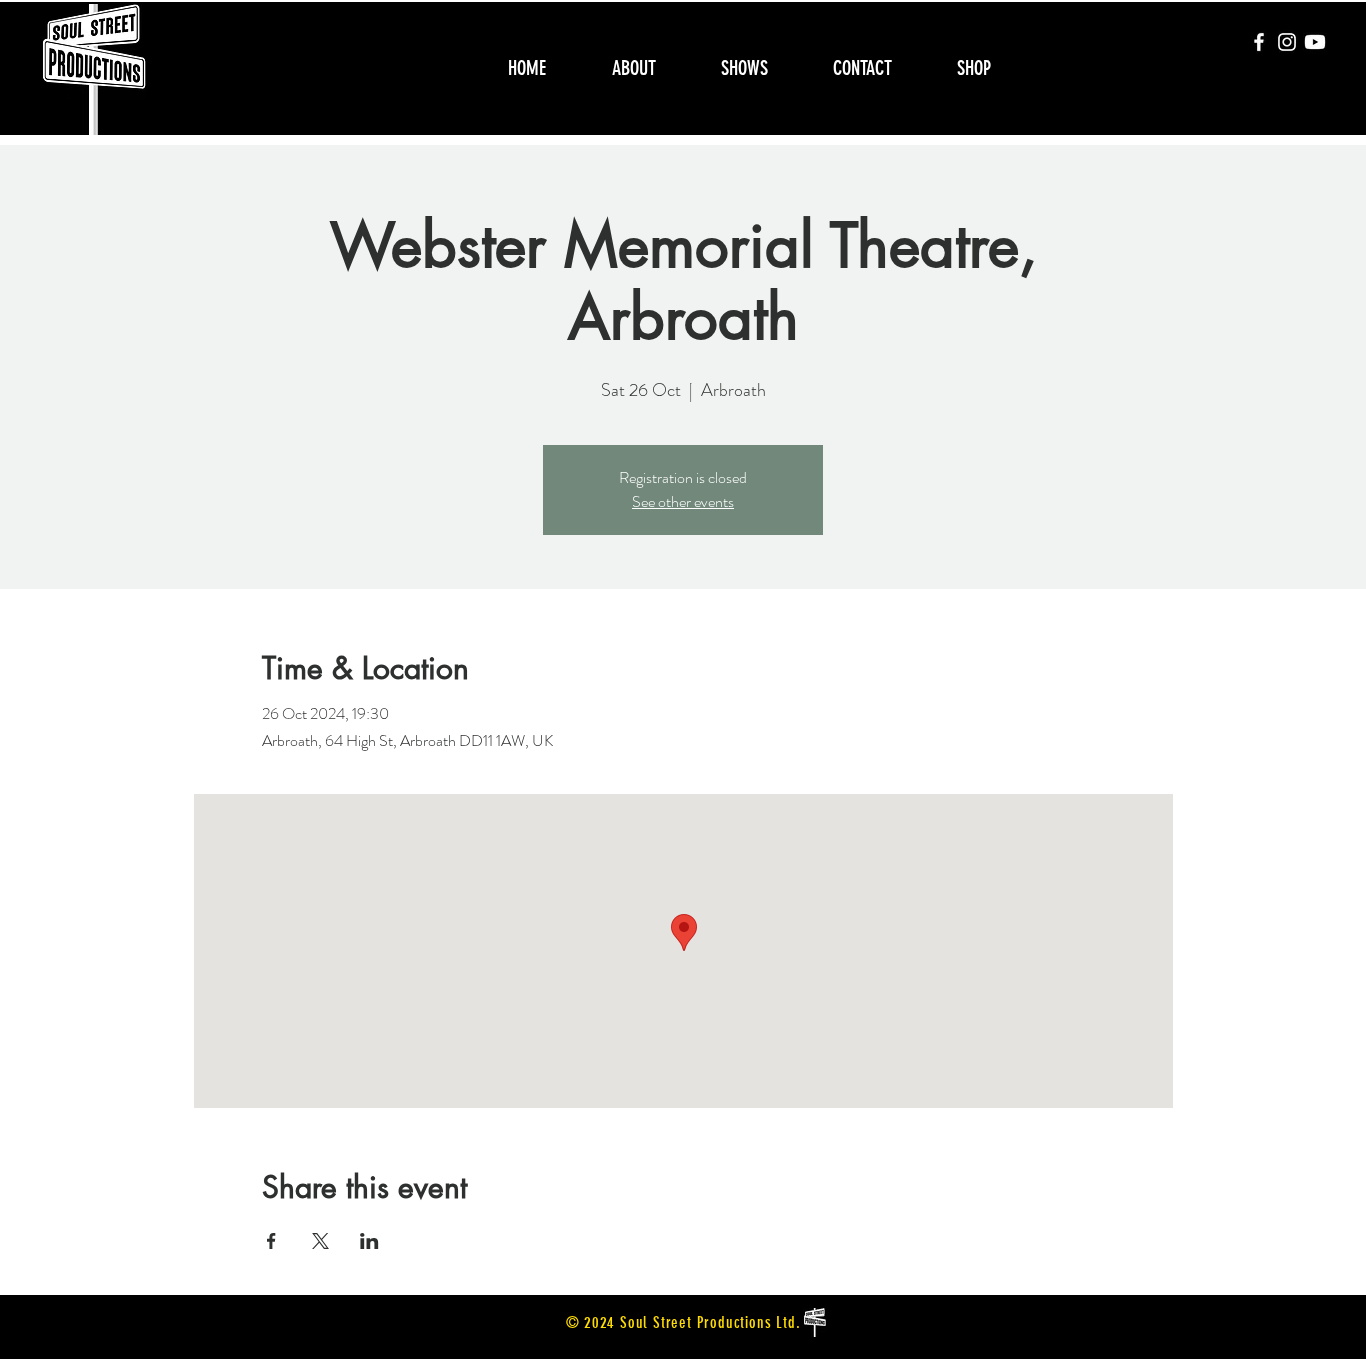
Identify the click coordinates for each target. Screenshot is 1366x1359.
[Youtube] (1315, 42)
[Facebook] (1259, 42)
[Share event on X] (320, 1241)
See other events (683, 501)
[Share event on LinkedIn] (369, 1241)
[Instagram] (1287, 42)
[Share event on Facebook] (271, 1241)
